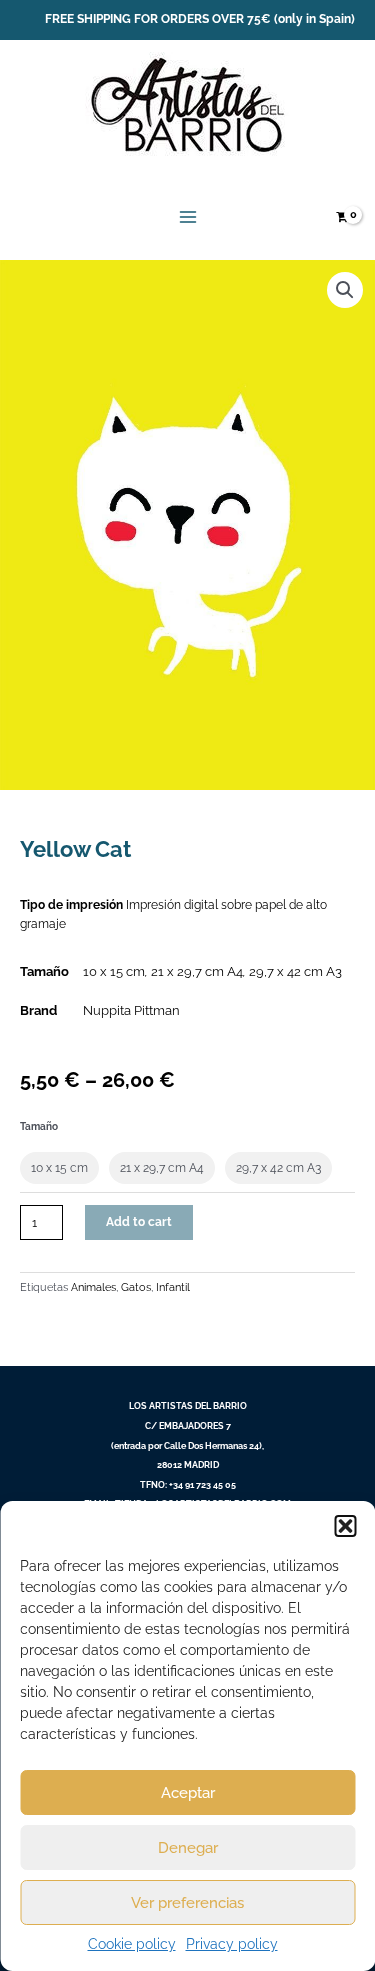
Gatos (136, 1287)
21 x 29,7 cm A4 (197, 971)
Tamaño (39, 1126)
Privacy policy (232, 1944)
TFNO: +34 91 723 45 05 (188, 1484)
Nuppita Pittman (131, 1010)
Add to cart (139, 1222)
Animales (93, 1287)
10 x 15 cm (114, 971)
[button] (345, 1526)
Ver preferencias (187, 1903)
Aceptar (188, 1793)
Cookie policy (132, 1944)
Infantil (173, 1287)
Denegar (188, 1848)
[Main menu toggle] (187, 217)
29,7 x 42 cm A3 (295, 971)
